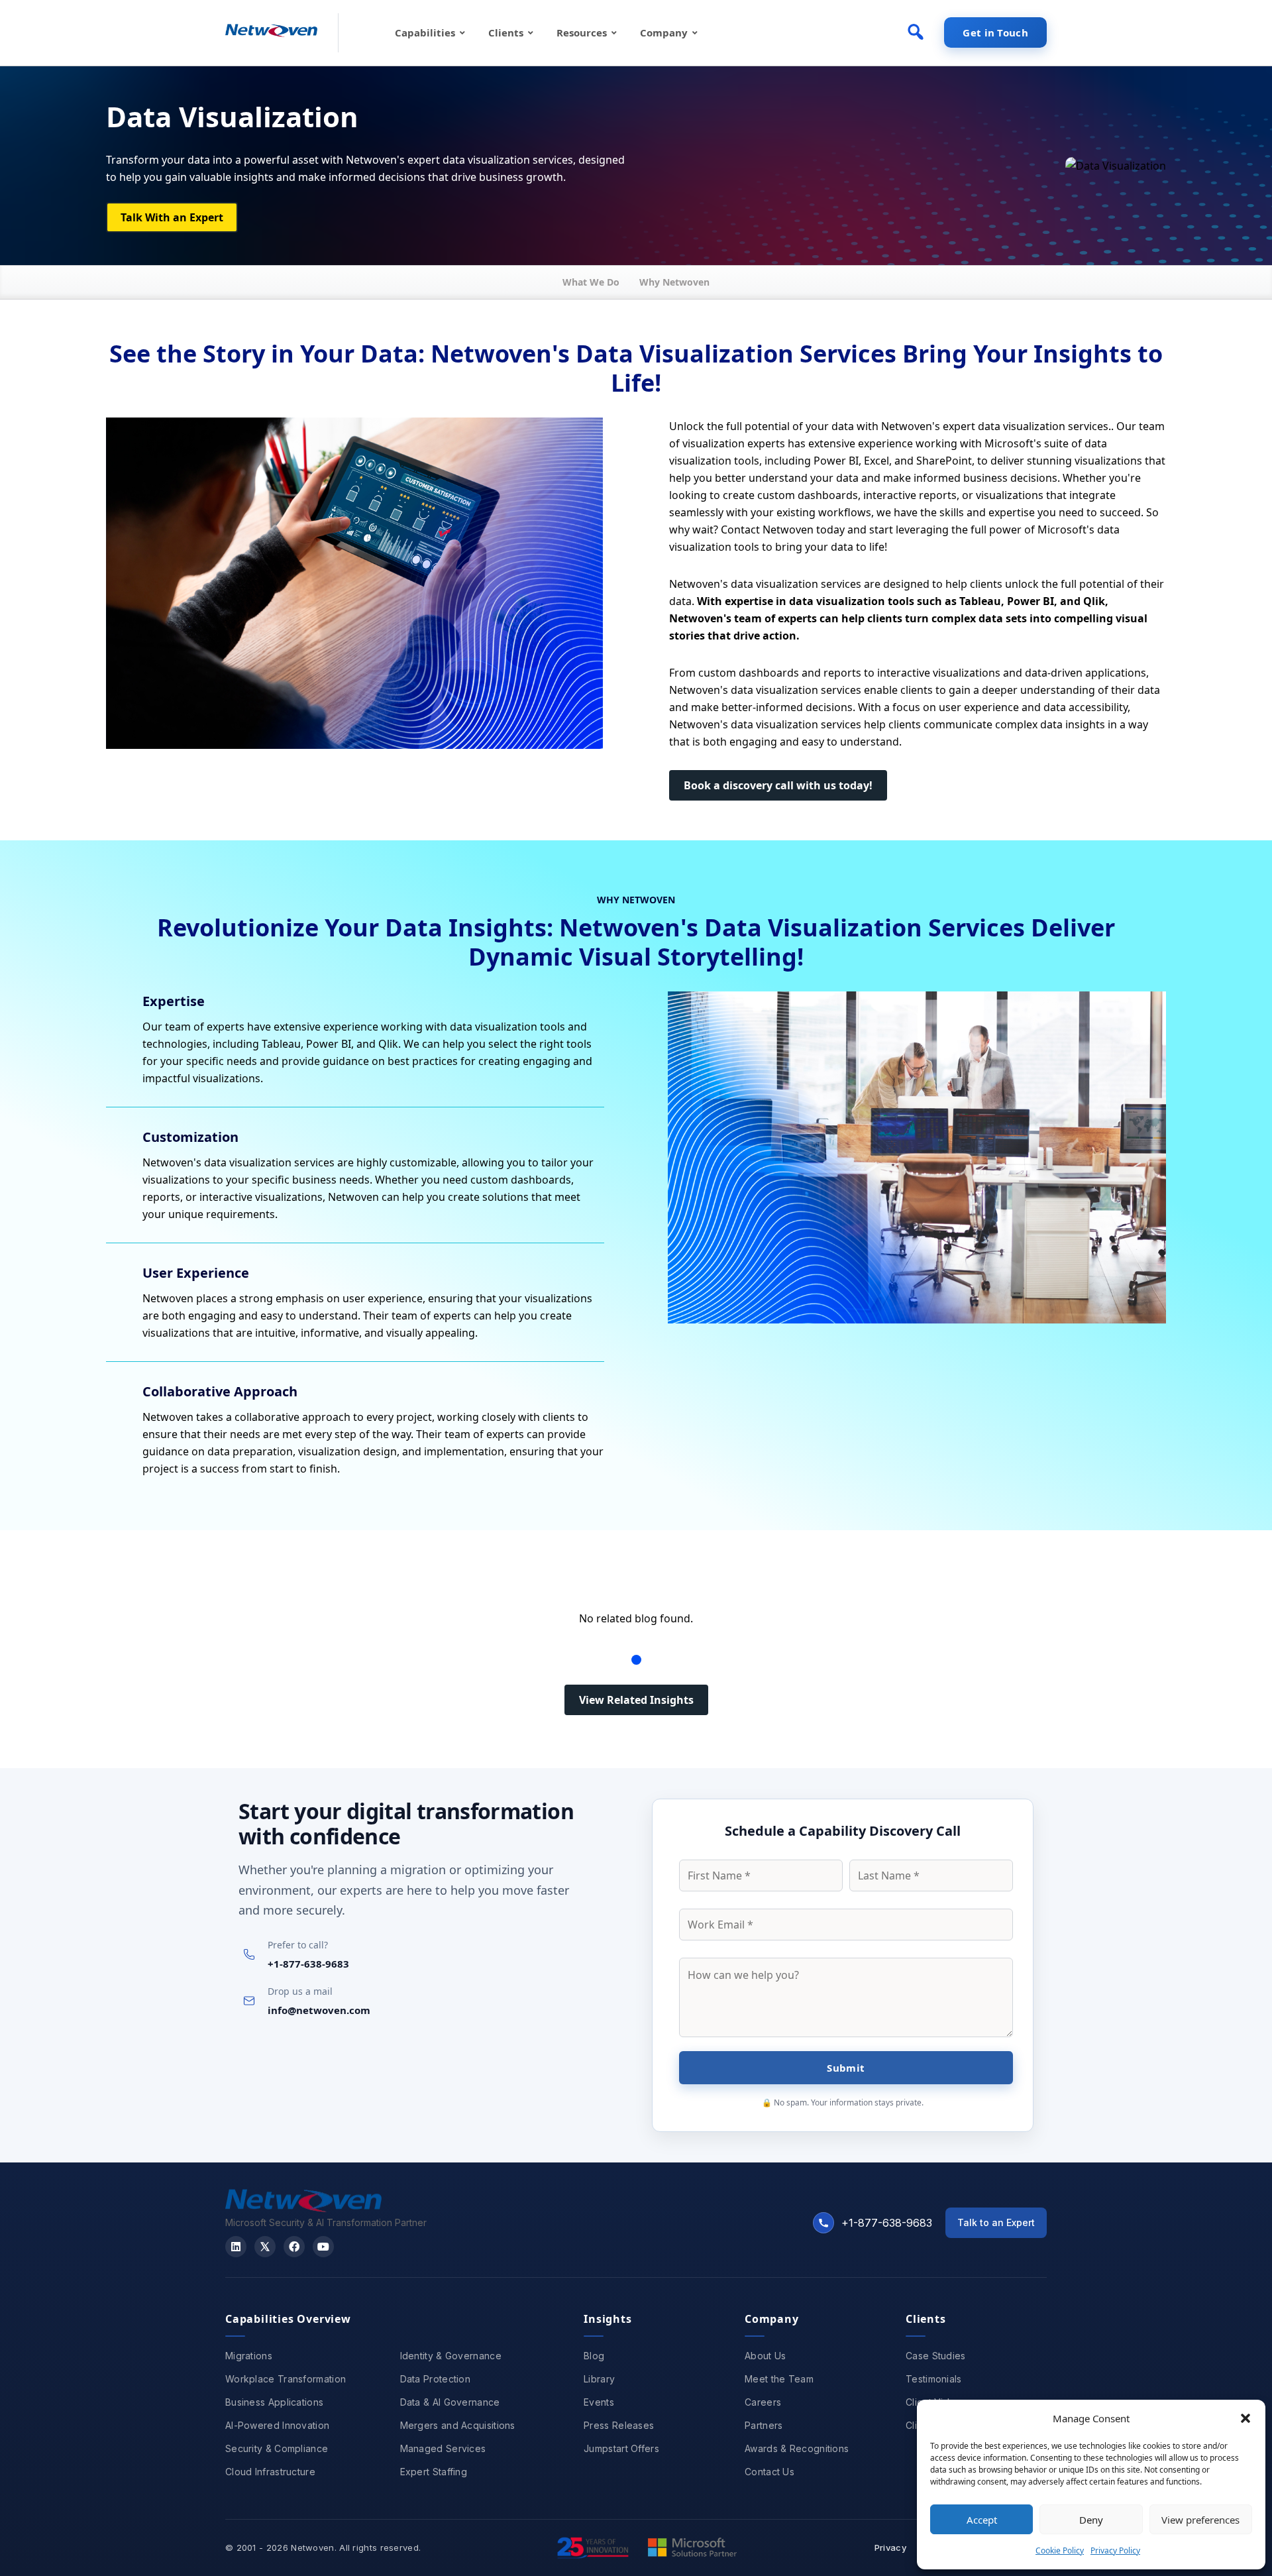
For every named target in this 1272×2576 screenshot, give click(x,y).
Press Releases (619, 2425)
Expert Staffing (434, 2472)
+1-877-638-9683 (308, 1964)
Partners (764, 2425)
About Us (765, 2356)
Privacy (890, 2548)
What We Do (591, 282)
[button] (1245, 2418)
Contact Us (769, 2472)
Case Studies (936, 2356)
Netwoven (312, 2548)
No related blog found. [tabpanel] (636, 1618)
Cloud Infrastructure (270, 2472)
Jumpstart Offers (621, 2448)
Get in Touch (995, 32)
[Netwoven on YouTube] (323, 2247)
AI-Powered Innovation (277, 2425)
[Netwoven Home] (303, 2208)
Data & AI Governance (450, 2402)
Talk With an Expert (172, 217)
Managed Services (443, 2448)
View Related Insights (636, 1700)
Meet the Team (779, 2379)
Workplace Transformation (286, 2379)
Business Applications (274, 2402)
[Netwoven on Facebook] (294, 2247)
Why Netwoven (674, 282)
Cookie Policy (1060, 2550)
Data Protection (436, 2379)
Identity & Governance (451, 2356)
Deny (1091, 2520)
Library (599, 2379)
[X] (265, 2247)
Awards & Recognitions (797, 2448)
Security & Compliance (277, 2448)
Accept (982, 2520)
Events (599, 2402)
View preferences (1200, 2520)
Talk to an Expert (996, 2222)
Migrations (249, 2356)
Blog (594, 2356)
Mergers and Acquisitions (458, 2425)
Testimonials (934, 2379)
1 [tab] (636, 1660)
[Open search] (916, 32)
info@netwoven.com (319, 2010)
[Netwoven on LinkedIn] (236, 2247)
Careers (763, 2402)
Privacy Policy (1115, 2550)
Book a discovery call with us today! (778, 785)
